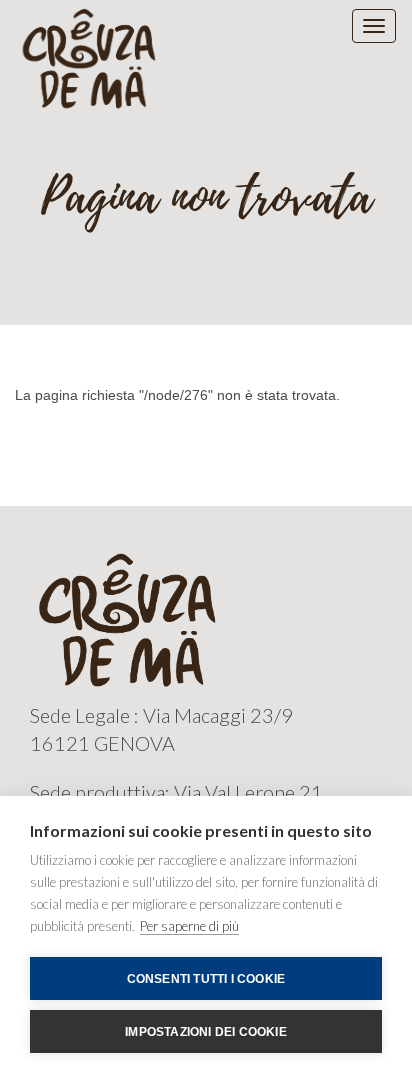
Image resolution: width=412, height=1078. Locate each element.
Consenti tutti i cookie (206, 979)
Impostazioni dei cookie (206, 1032)
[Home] (91, 56)
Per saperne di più (189, 926)
